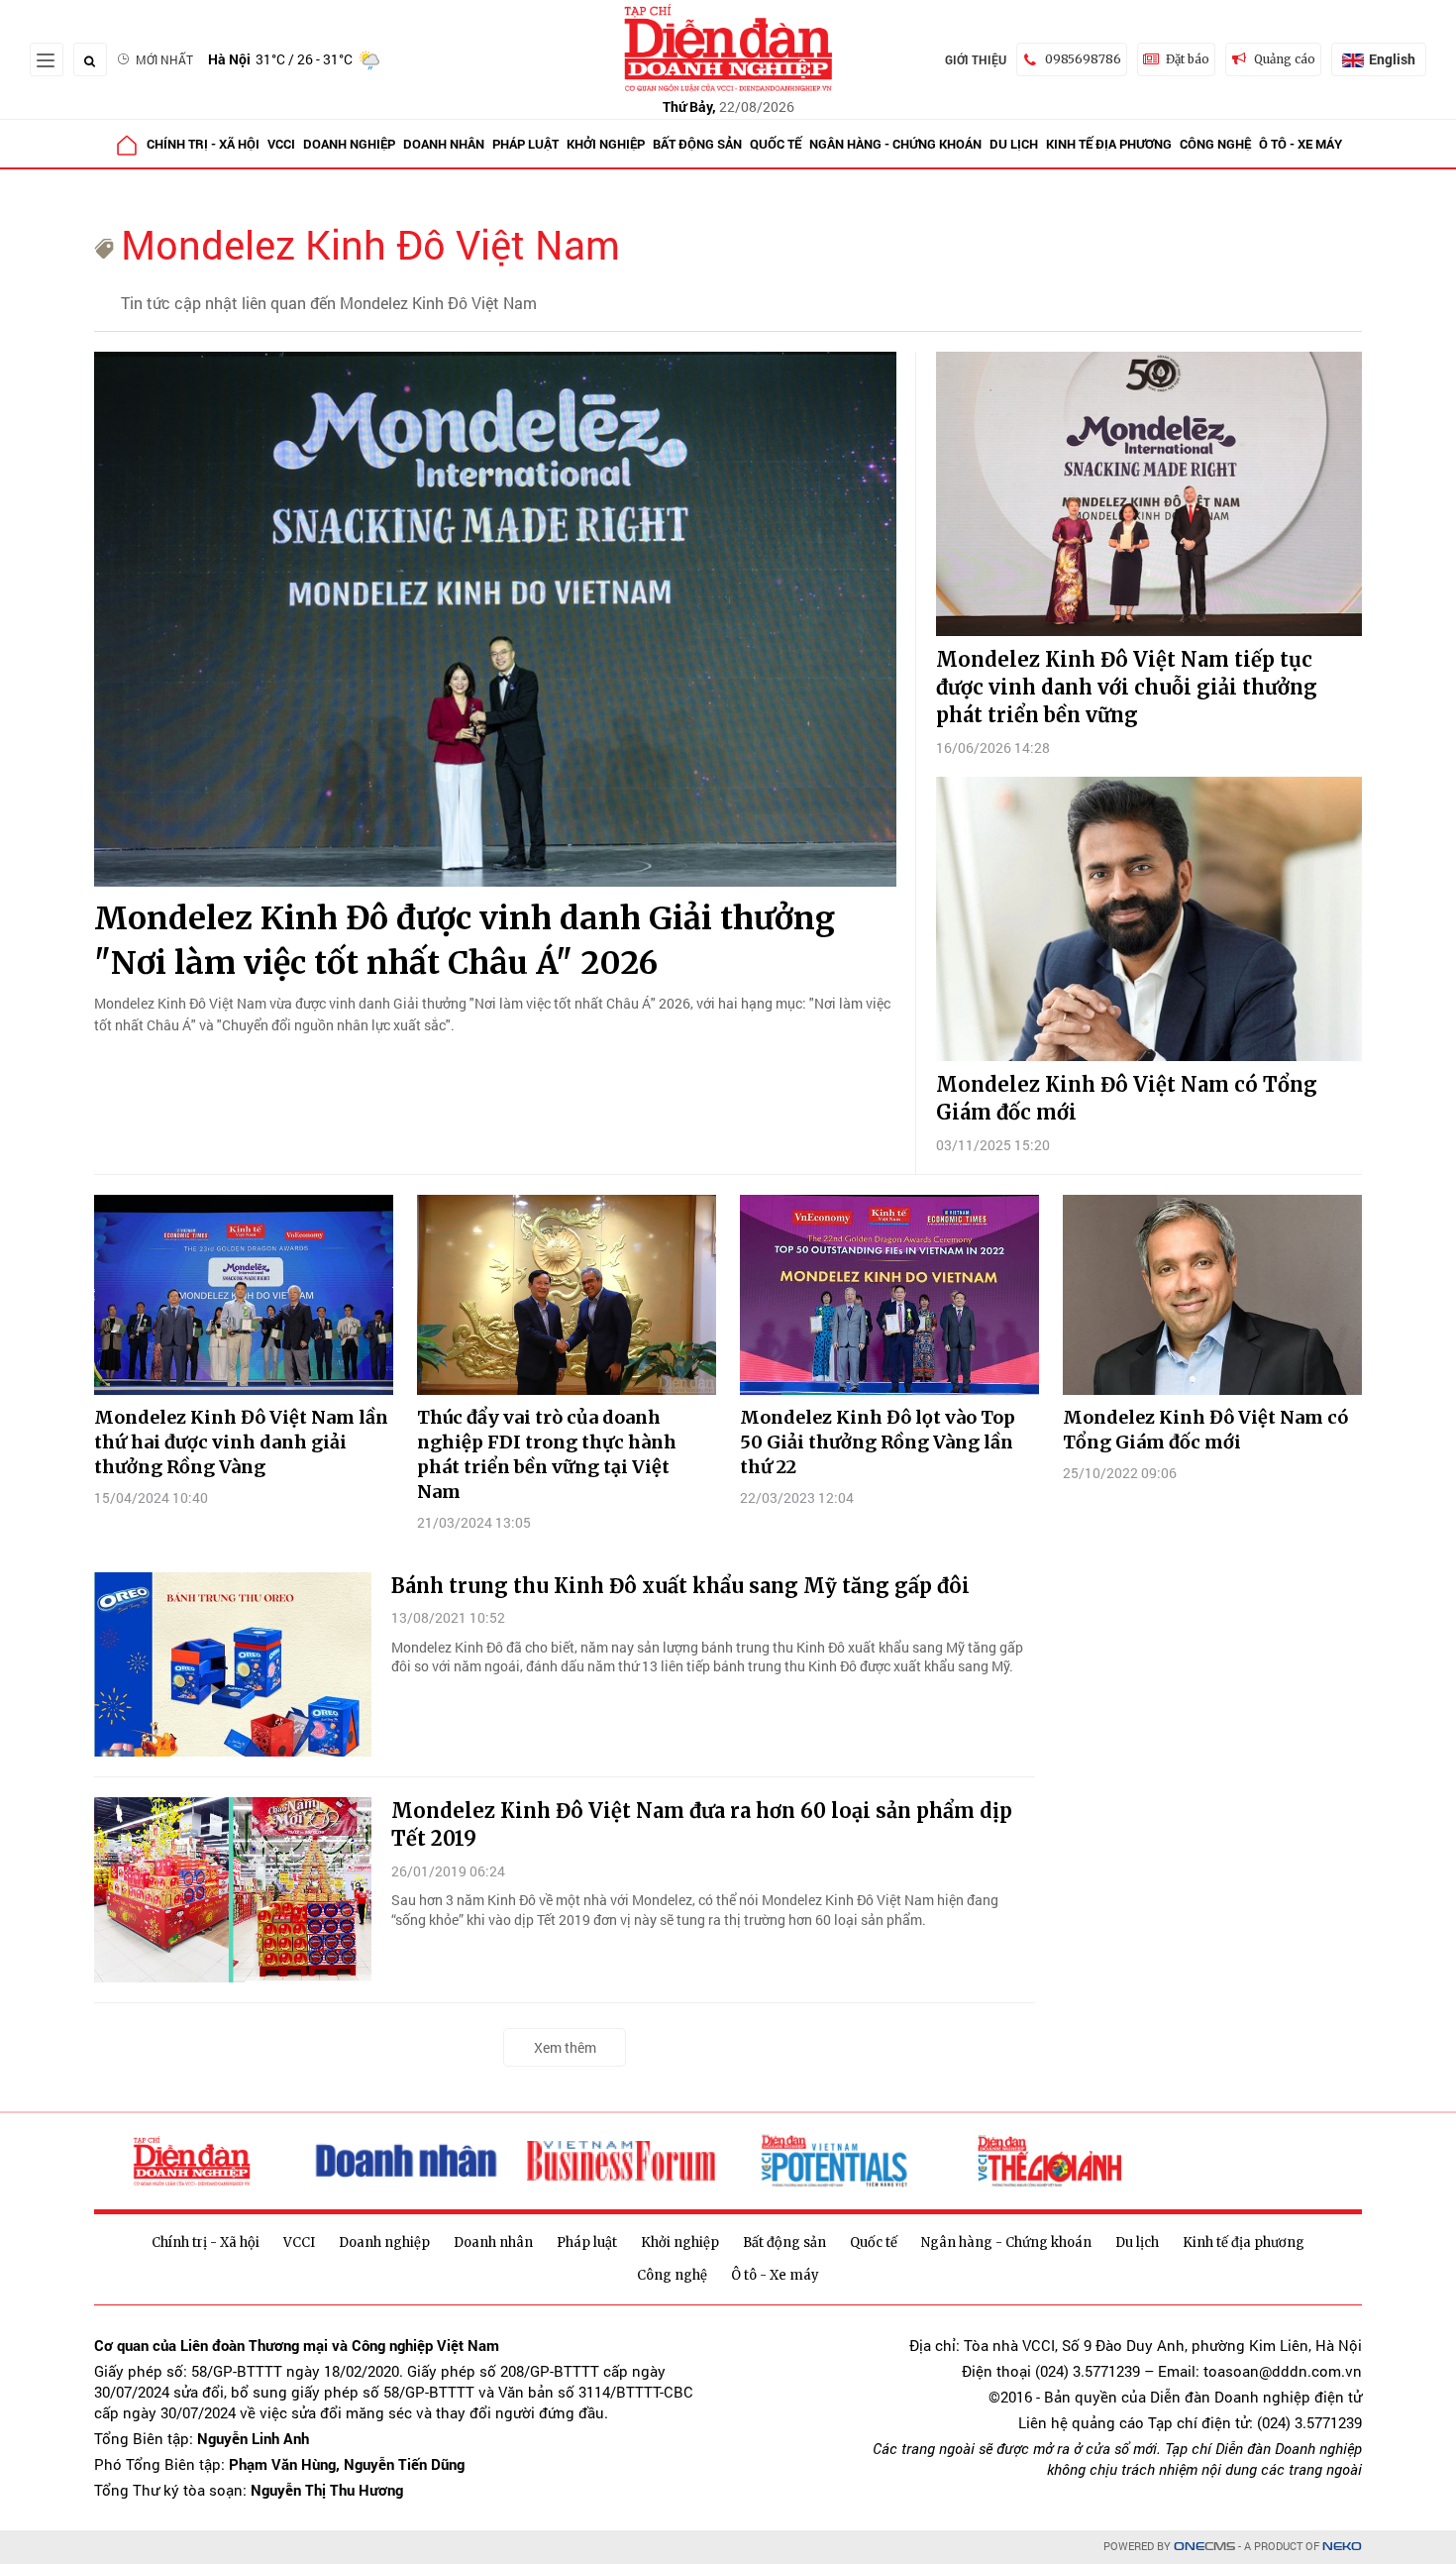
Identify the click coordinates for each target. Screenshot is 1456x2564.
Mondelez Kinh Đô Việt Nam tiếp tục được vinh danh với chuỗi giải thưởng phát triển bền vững (1127, 687)
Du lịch (1014, 144)
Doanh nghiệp (349, 144)
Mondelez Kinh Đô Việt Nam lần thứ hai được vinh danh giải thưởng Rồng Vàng (241, 1442)
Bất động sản (697, 144)
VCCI (281, 144)
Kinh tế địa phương (1109, 144)
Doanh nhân (444, 144)
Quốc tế (776, 144)
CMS (1204, 2547)
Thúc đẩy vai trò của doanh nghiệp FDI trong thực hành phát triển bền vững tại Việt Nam (547, 1455)
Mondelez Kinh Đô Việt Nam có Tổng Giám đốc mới (1127, 1098)
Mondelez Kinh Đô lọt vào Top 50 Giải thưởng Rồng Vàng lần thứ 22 (878, 1442)
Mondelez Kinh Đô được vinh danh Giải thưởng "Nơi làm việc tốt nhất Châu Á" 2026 (465, 941)
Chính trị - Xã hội (203, 144)
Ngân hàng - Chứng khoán (895, 144)
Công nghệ (1215, 144)
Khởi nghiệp (606, 144)
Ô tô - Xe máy (1300, 144)
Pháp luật (525, 144)
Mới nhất (164, 59)
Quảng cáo (1285, 59)
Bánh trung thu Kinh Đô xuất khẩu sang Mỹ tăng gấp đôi (680, 1586)
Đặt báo (1188, 59)
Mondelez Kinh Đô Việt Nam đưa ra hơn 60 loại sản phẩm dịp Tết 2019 (702, 1824)
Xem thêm (565, 2047)
